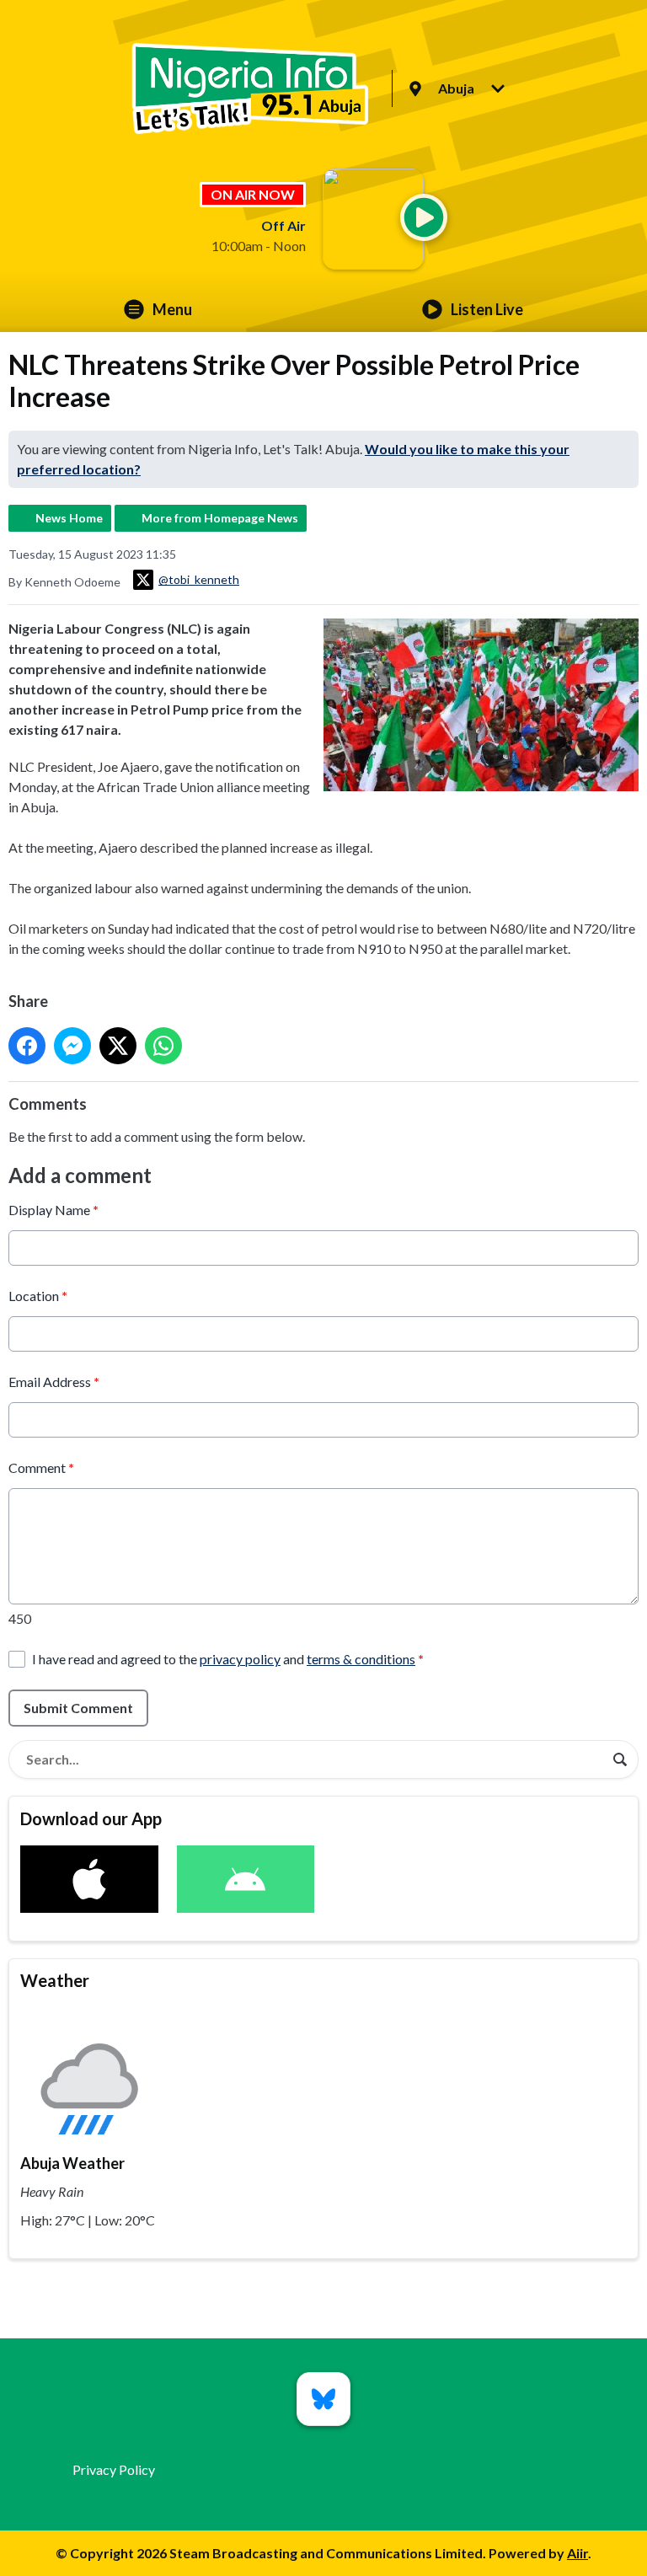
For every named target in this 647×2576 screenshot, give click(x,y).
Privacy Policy (114, 2469)
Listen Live (487, 309)
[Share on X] (118, 1046)
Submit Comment (78, 1708)
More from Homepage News (220, 518)
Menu (172, 309)
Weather (55, 1980)
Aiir (577, 2553)
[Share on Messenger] (72, 1046)
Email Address (54, 1382)
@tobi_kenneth (199, 579)
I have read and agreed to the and (228, 1659)
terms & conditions (361, 1659)
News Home (69, 518)
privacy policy (240, 1659)
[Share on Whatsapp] (163, 1046)
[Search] (620, 1759)
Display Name (53, 1210)
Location (38, 1296)
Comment (41, 1467)
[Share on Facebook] (27, 1046)
